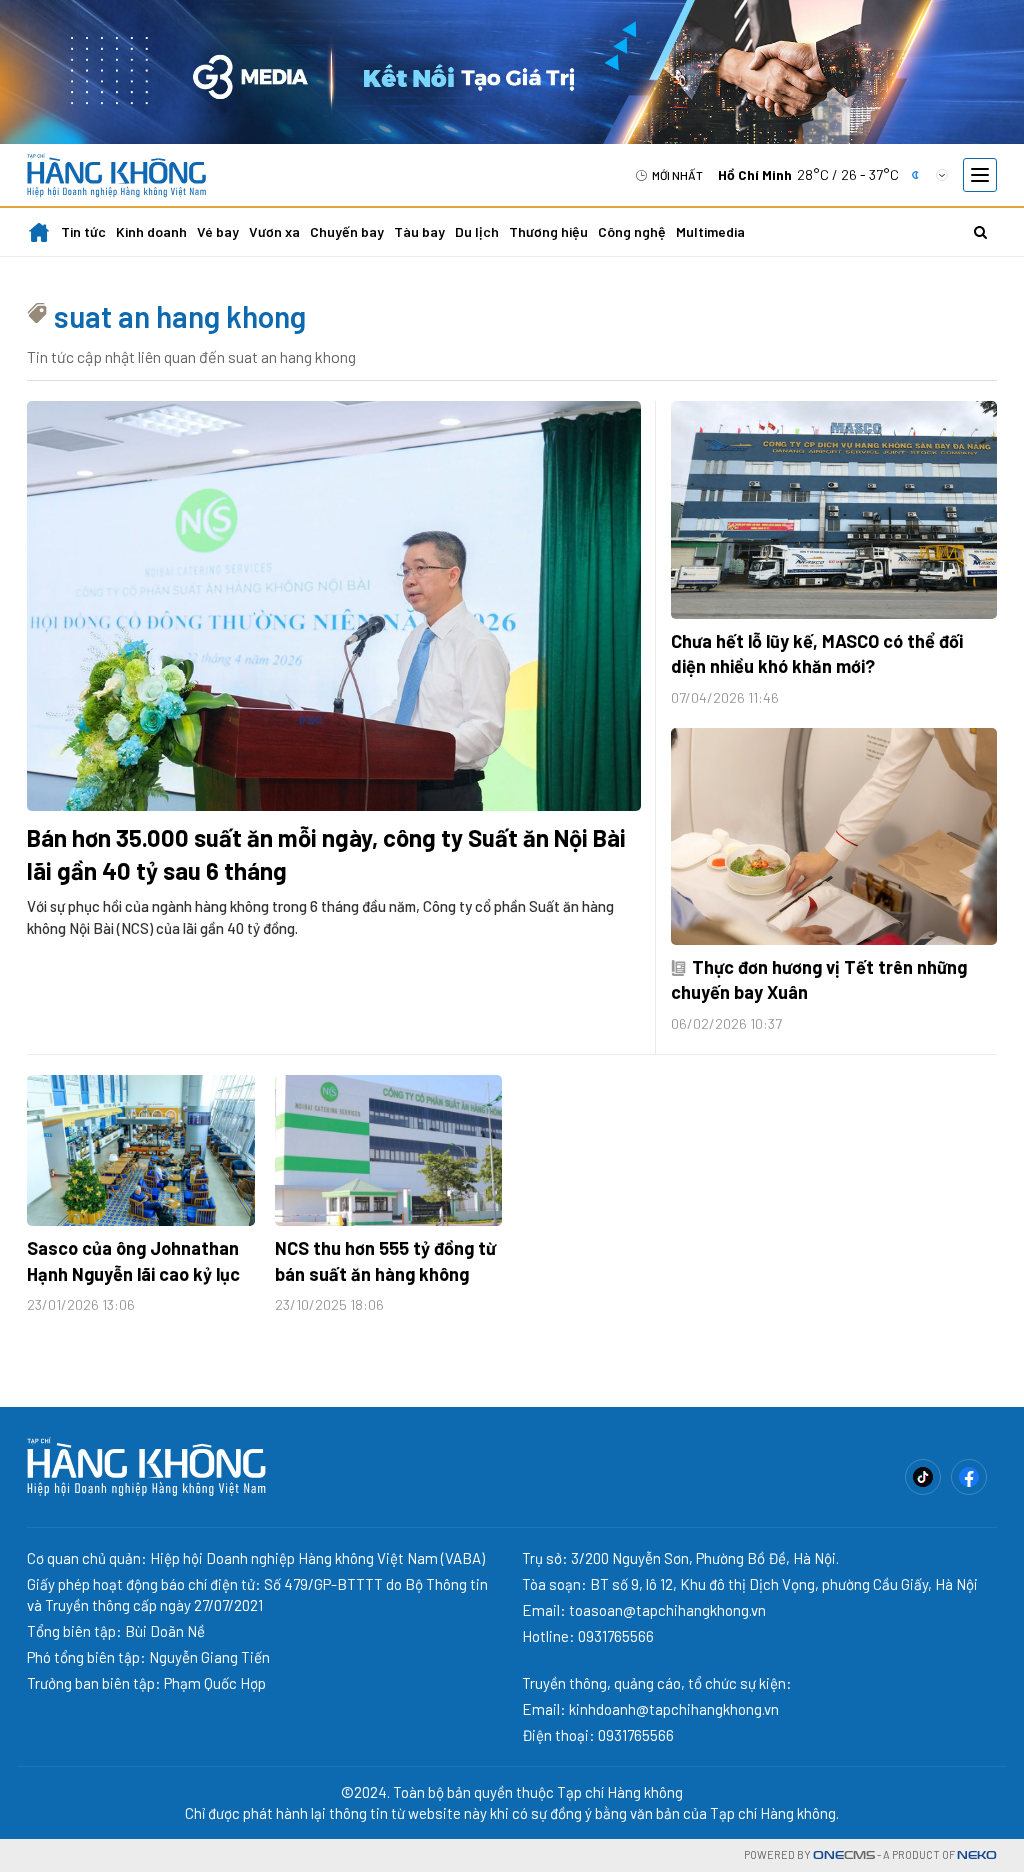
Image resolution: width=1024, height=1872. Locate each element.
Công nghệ (632, 231)
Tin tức (83, 231)
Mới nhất (677, 175)
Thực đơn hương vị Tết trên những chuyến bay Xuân (819, 979)
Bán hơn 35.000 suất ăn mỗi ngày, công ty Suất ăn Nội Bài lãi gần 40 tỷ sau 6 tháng (326, 854)
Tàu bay (419, 231)
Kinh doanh (151, 231)
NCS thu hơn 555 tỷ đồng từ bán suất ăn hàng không (385, 1260)
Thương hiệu (548, 231)
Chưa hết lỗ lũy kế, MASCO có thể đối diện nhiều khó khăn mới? (817, 653)
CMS (844, 1855)
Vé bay (218, 231)
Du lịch (477, 231)
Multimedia (710, 231)
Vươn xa (274, 231)
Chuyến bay (347, 231)
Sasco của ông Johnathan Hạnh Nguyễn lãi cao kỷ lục (133, 1260)
